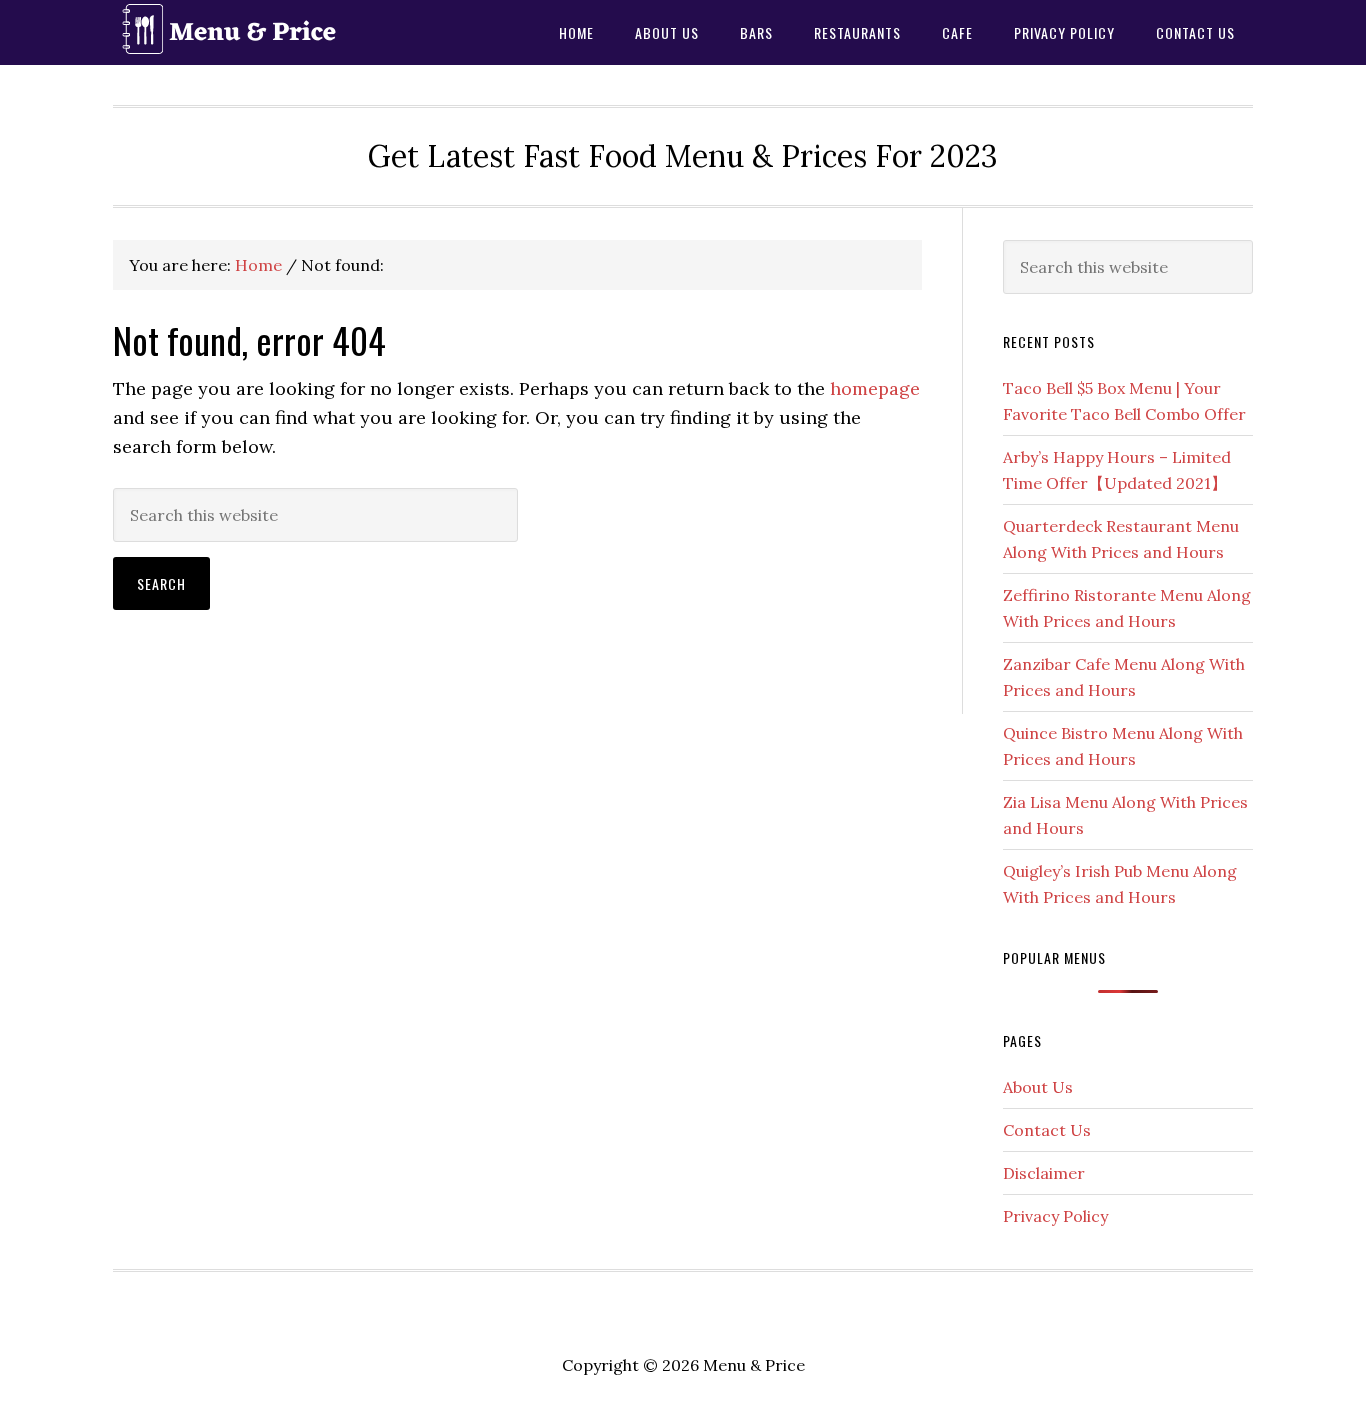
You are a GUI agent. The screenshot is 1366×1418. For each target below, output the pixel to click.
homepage (875, 388)
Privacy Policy (1055, 1216)
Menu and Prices (273, 32)
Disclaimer (1044, 1173)
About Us (1038, 1087)
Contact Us (1047, 1130)
